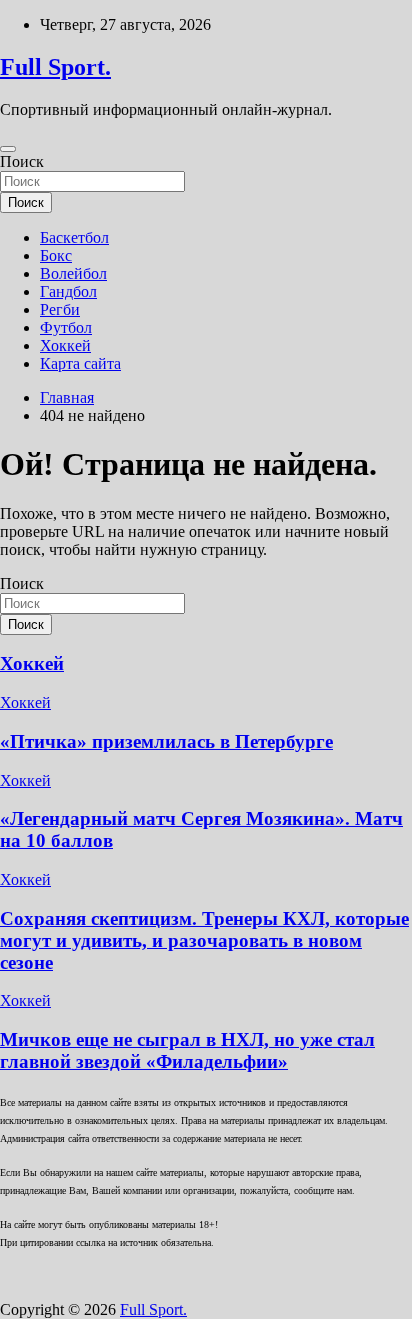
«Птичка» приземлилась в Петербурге (166, 741)
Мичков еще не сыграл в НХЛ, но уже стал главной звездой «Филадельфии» (187, 1050)
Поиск (22, 161)
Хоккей (65, 345)
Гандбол (68, 291)
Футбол (66, 327)
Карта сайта (80, 363)
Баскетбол (74, 237)
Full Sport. (55, 67)
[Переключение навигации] (8, 149)
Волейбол (73, 273)
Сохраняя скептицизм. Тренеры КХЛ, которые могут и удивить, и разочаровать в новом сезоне (204, 940)
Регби (60, 309)
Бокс (56, 255)
